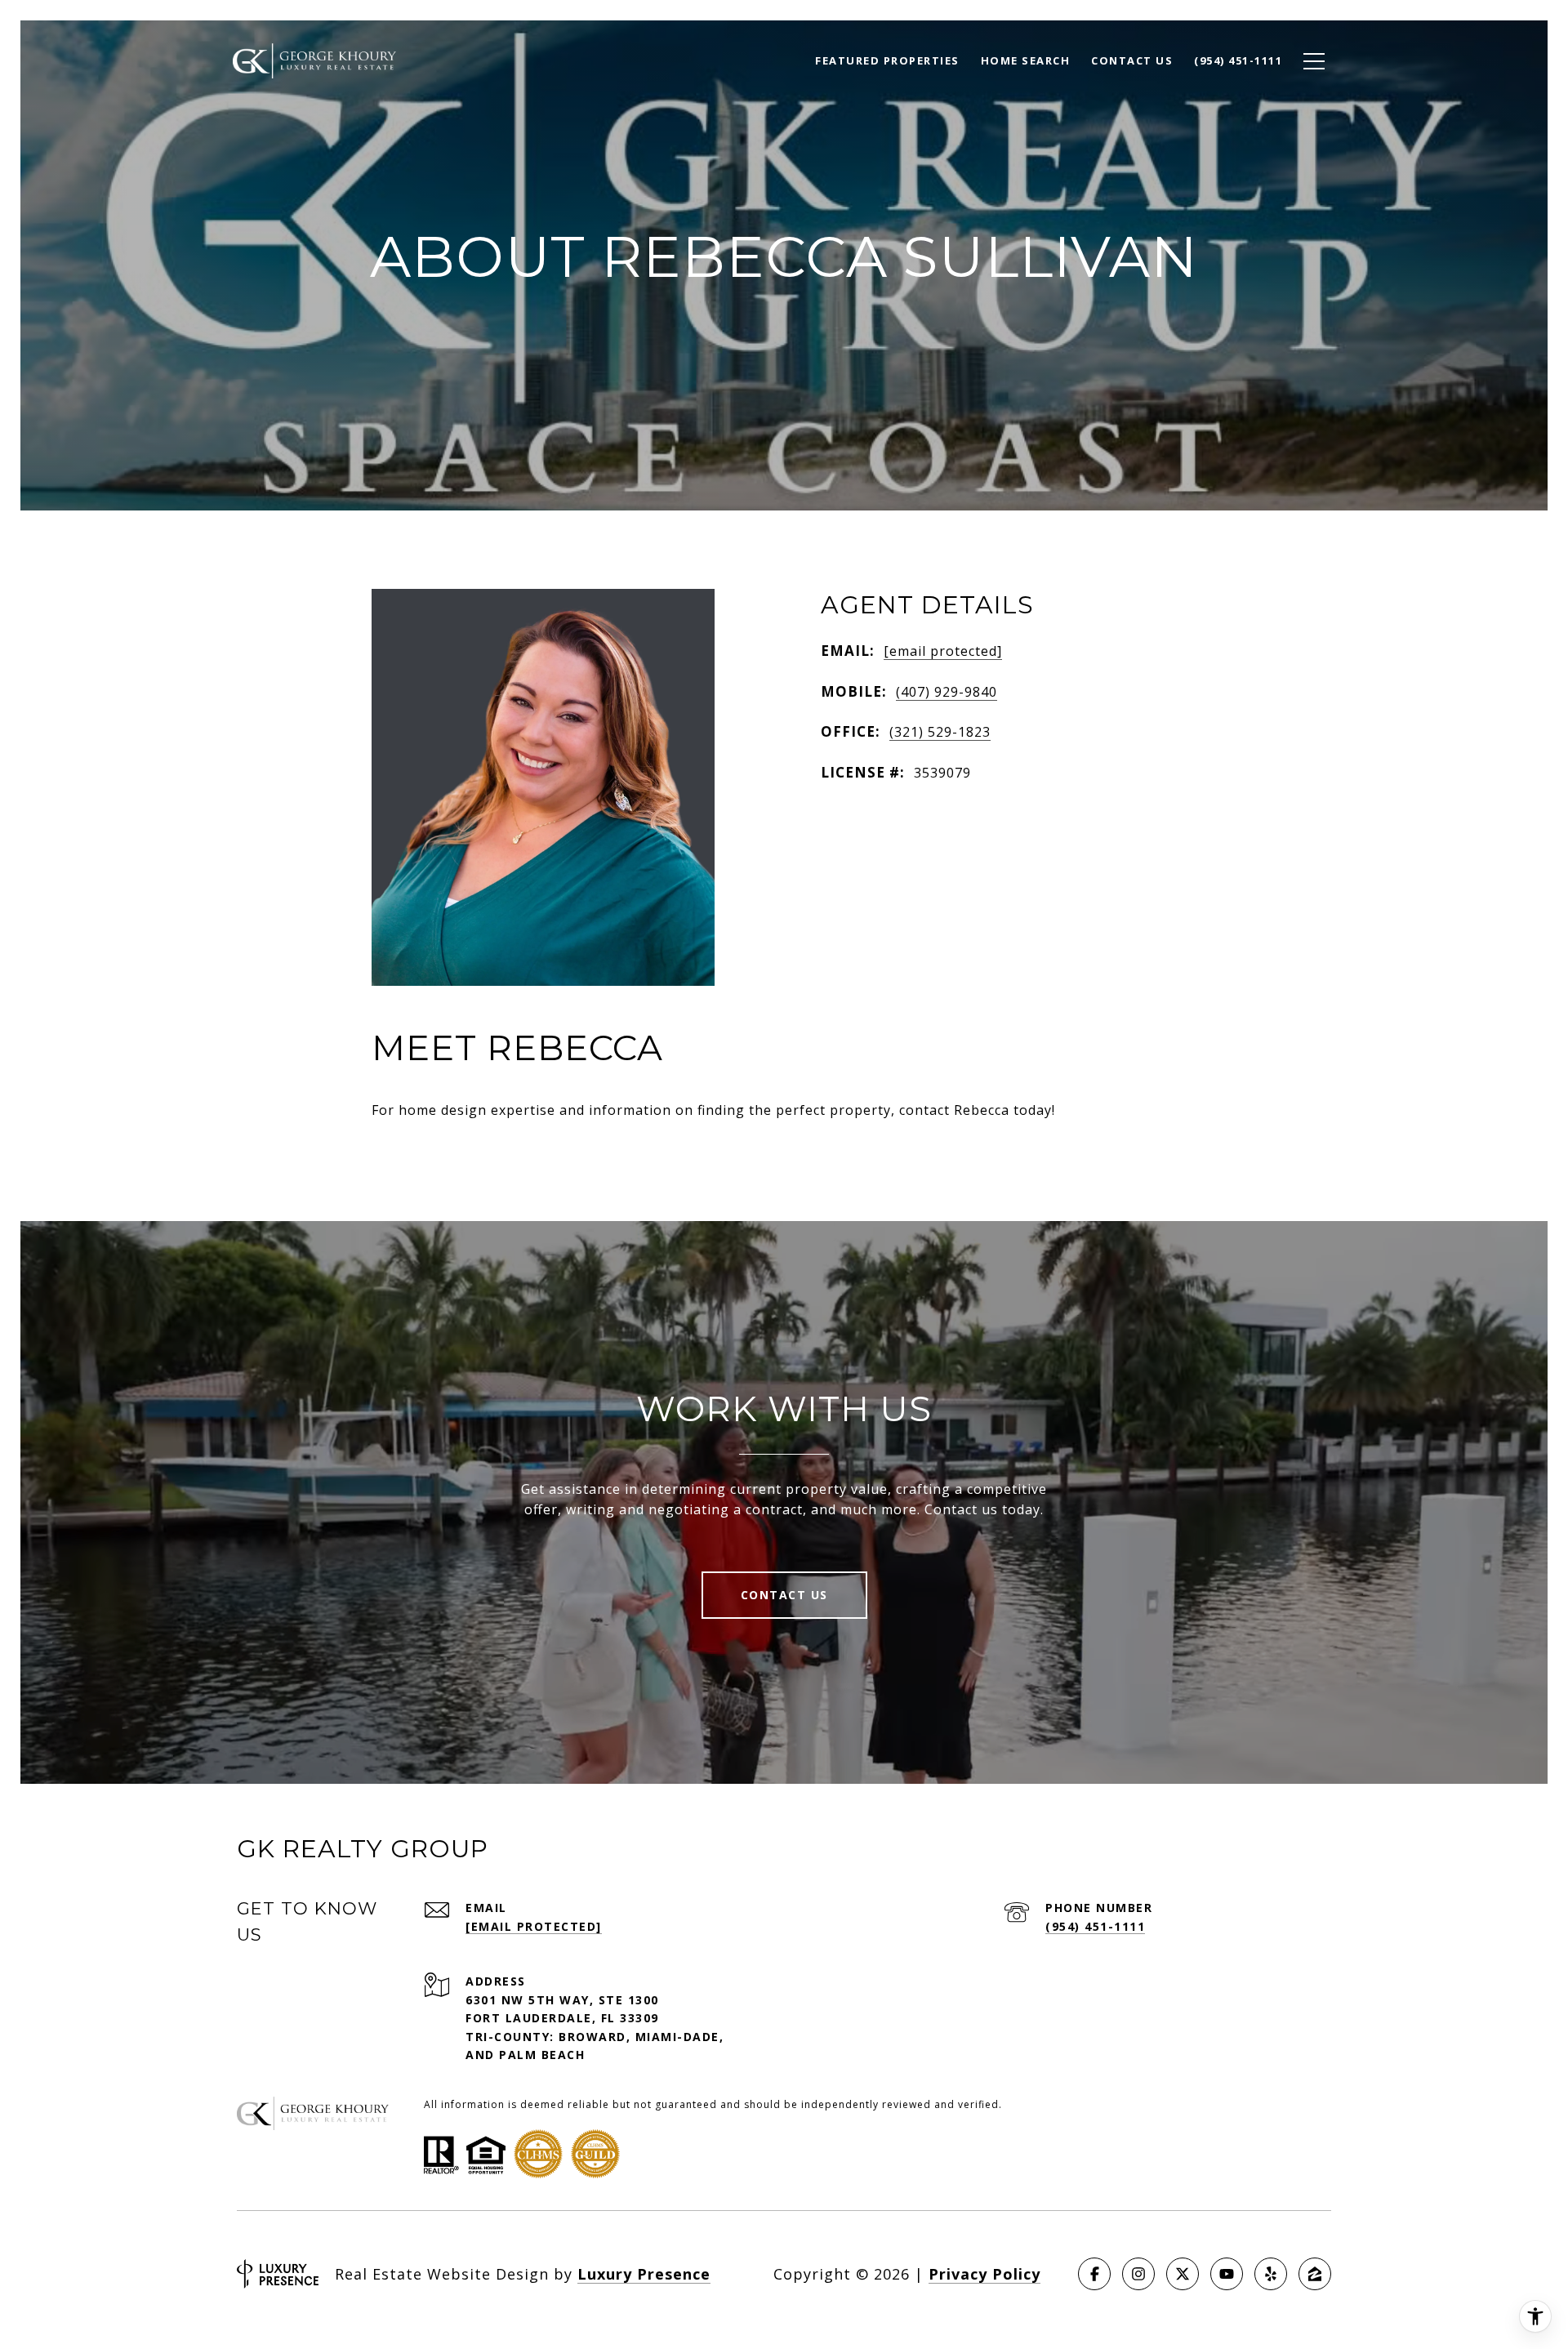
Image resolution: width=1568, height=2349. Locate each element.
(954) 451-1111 (1095, 1926)
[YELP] (1271, 2274)
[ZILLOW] (1315, 2274)
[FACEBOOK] (1094, 2274)
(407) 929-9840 (947, 692)
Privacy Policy (984, 2274)
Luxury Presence (644, 2274)
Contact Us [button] (784, 1595)
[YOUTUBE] (1227, 2274)
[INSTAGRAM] (1138, 2274)
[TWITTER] (1183, 2274)
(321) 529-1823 (940, 732)
